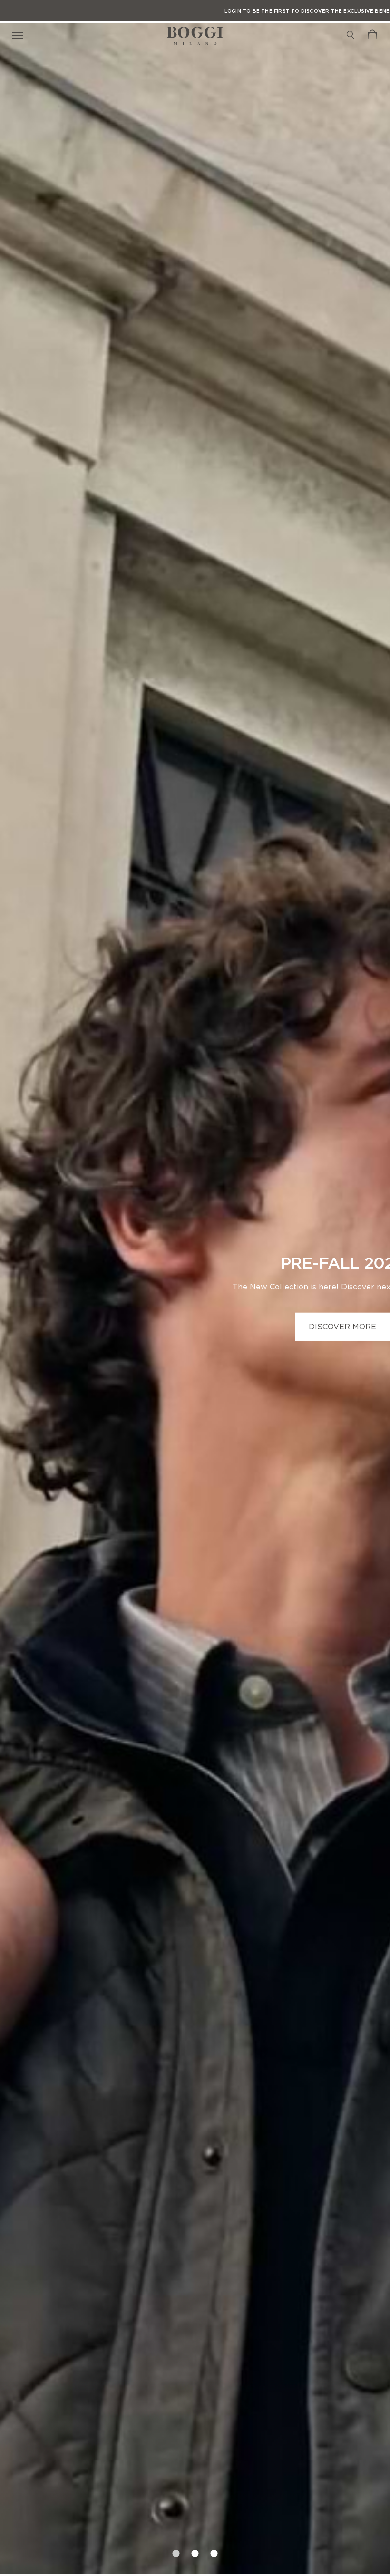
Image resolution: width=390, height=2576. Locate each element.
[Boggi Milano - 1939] (195, 32)
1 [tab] (176, 2550)
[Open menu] (19, 34)
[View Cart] (372, 35)
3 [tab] (214, 2550)
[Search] (351, 35)
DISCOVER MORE (342, 1327)
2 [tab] (195, 2550)
